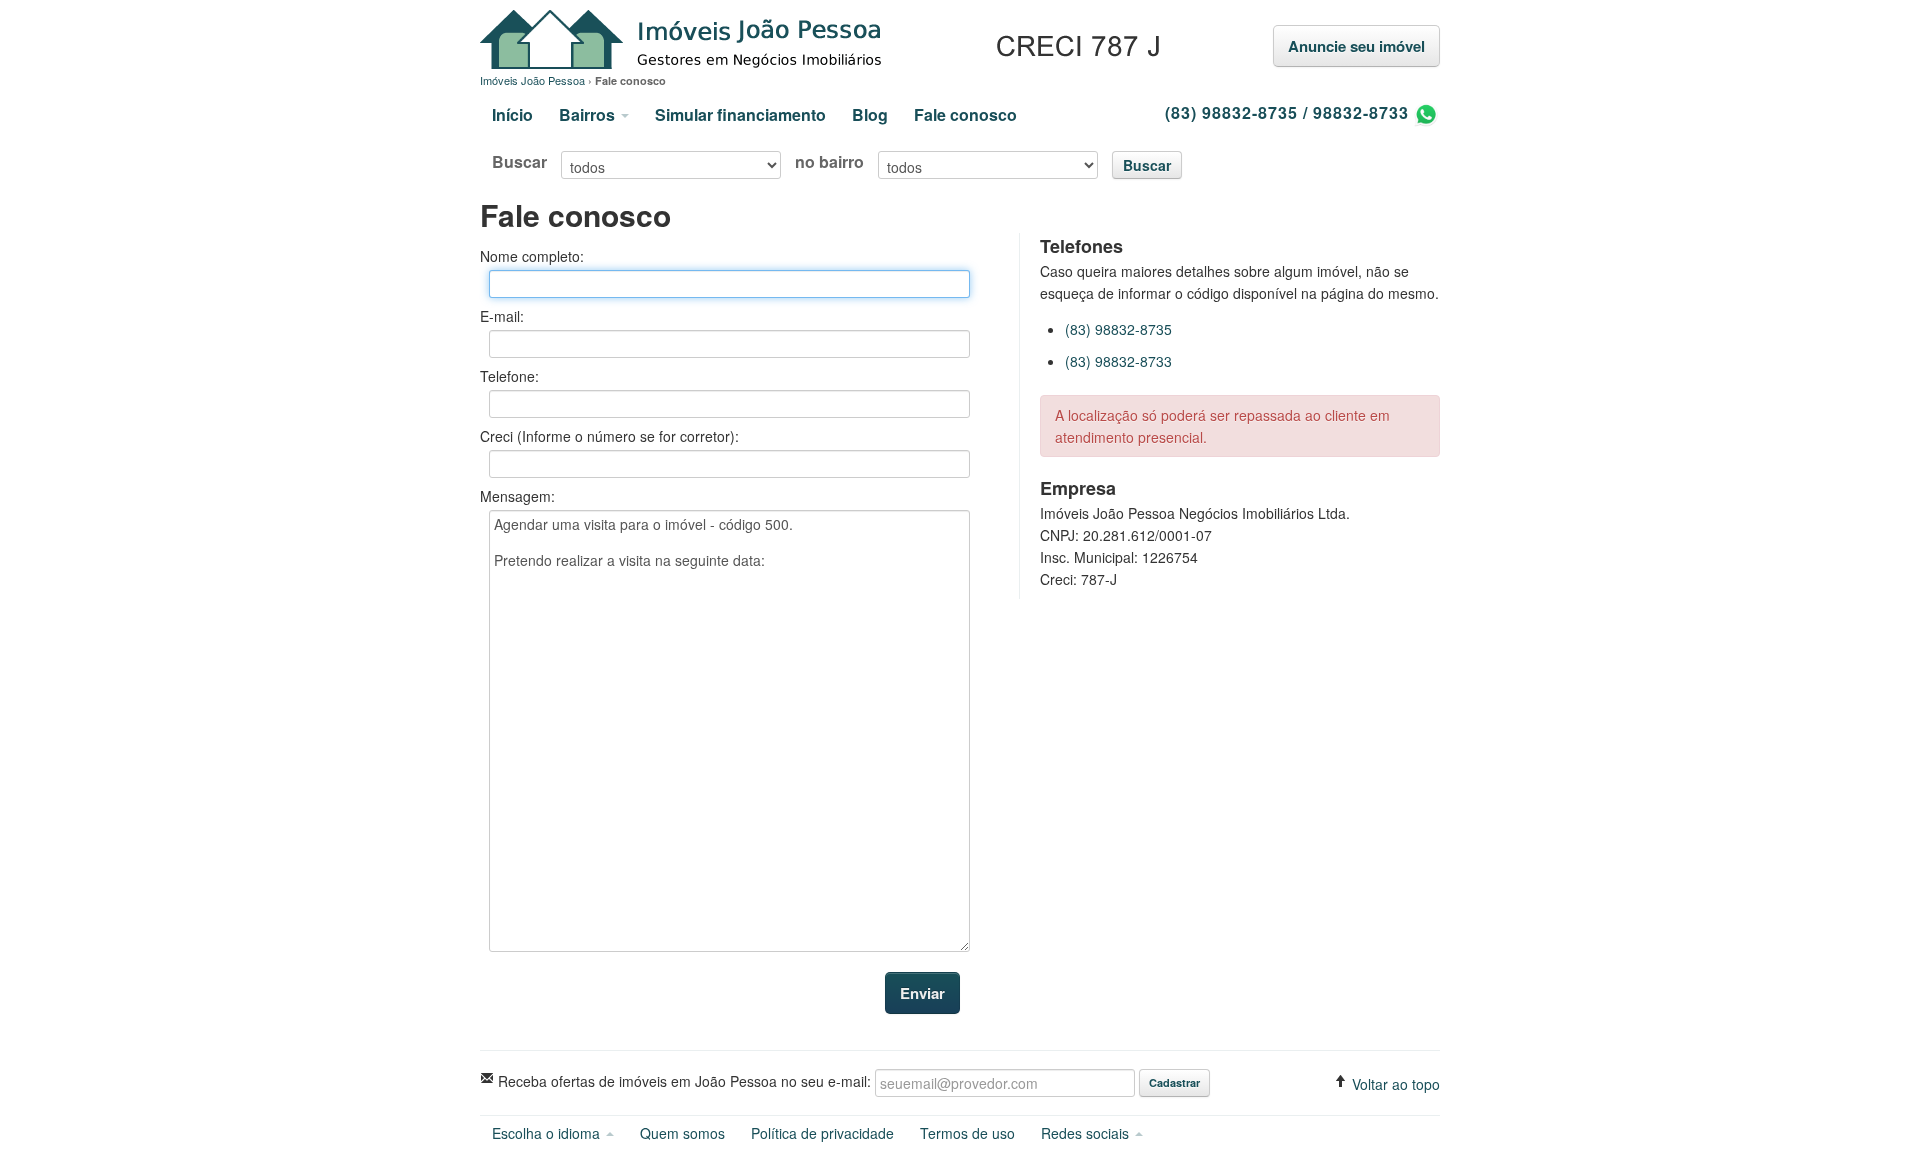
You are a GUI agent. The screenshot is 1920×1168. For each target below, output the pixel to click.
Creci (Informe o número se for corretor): (609, 436)
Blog (870, 114)
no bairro (829, 162)
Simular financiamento (740, 114)
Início (512, 114)
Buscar (519, 162)
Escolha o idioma (548, 1133)
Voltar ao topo (1394, 1083)
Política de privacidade (822, 1133)
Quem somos (682, 1133)
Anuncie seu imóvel (1356, 46)
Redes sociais (1087, 1133)
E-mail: (502, 316)
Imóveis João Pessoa (823, 40)
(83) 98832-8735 (1118, 329)
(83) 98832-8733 (1118, 361)
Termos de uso (967, 1133)
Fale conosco (965, 114)
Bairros (589, 114)
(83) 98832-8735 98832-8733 (1289, 112)
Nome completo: (532, 256)
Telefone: (509, 376)
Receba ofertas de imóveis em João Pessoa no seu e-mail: (682, 1080)
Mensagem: (517, 496)
